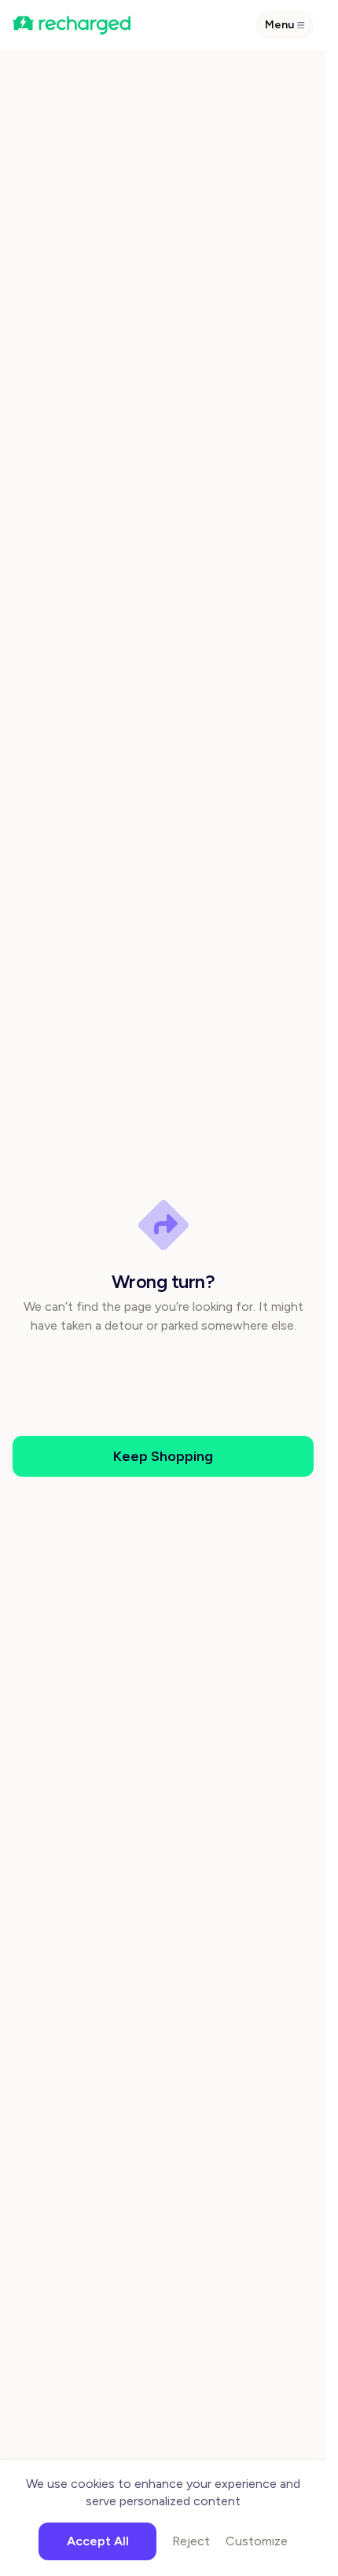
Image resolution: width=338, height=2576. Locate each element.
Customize (257, 2541)
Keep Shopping (163, 1456)
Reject (191, 2541)
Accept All (98, 2541)
